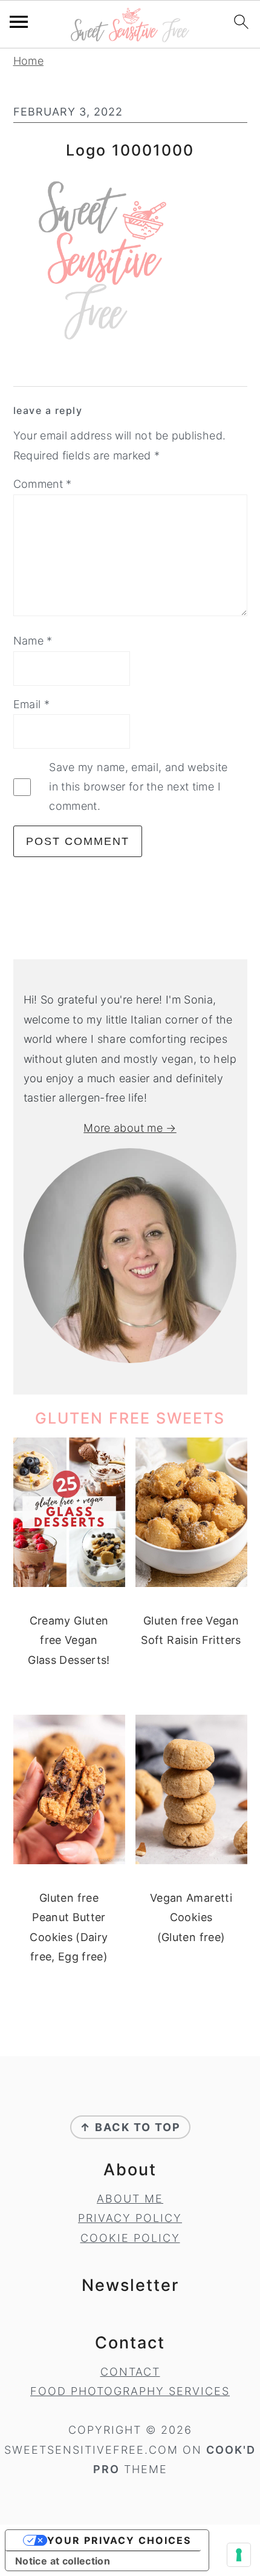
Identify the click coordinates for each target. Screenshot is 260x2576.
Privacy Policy (130, 2218)
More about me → (130, 1128)
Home (28, 61)
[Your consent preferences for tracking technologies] (239, 2555)
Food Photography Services (130, 2391)
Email (32, 704)
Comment (43, 484)
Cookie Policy (130, 2238)
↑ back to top (130, 2127)
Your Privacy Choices (119, 2540)
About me (130, 2199)
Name (33, 641)
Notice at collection (63, 2561)
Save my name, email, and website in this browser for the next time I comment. (138, 787)
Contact (130, 2372)
